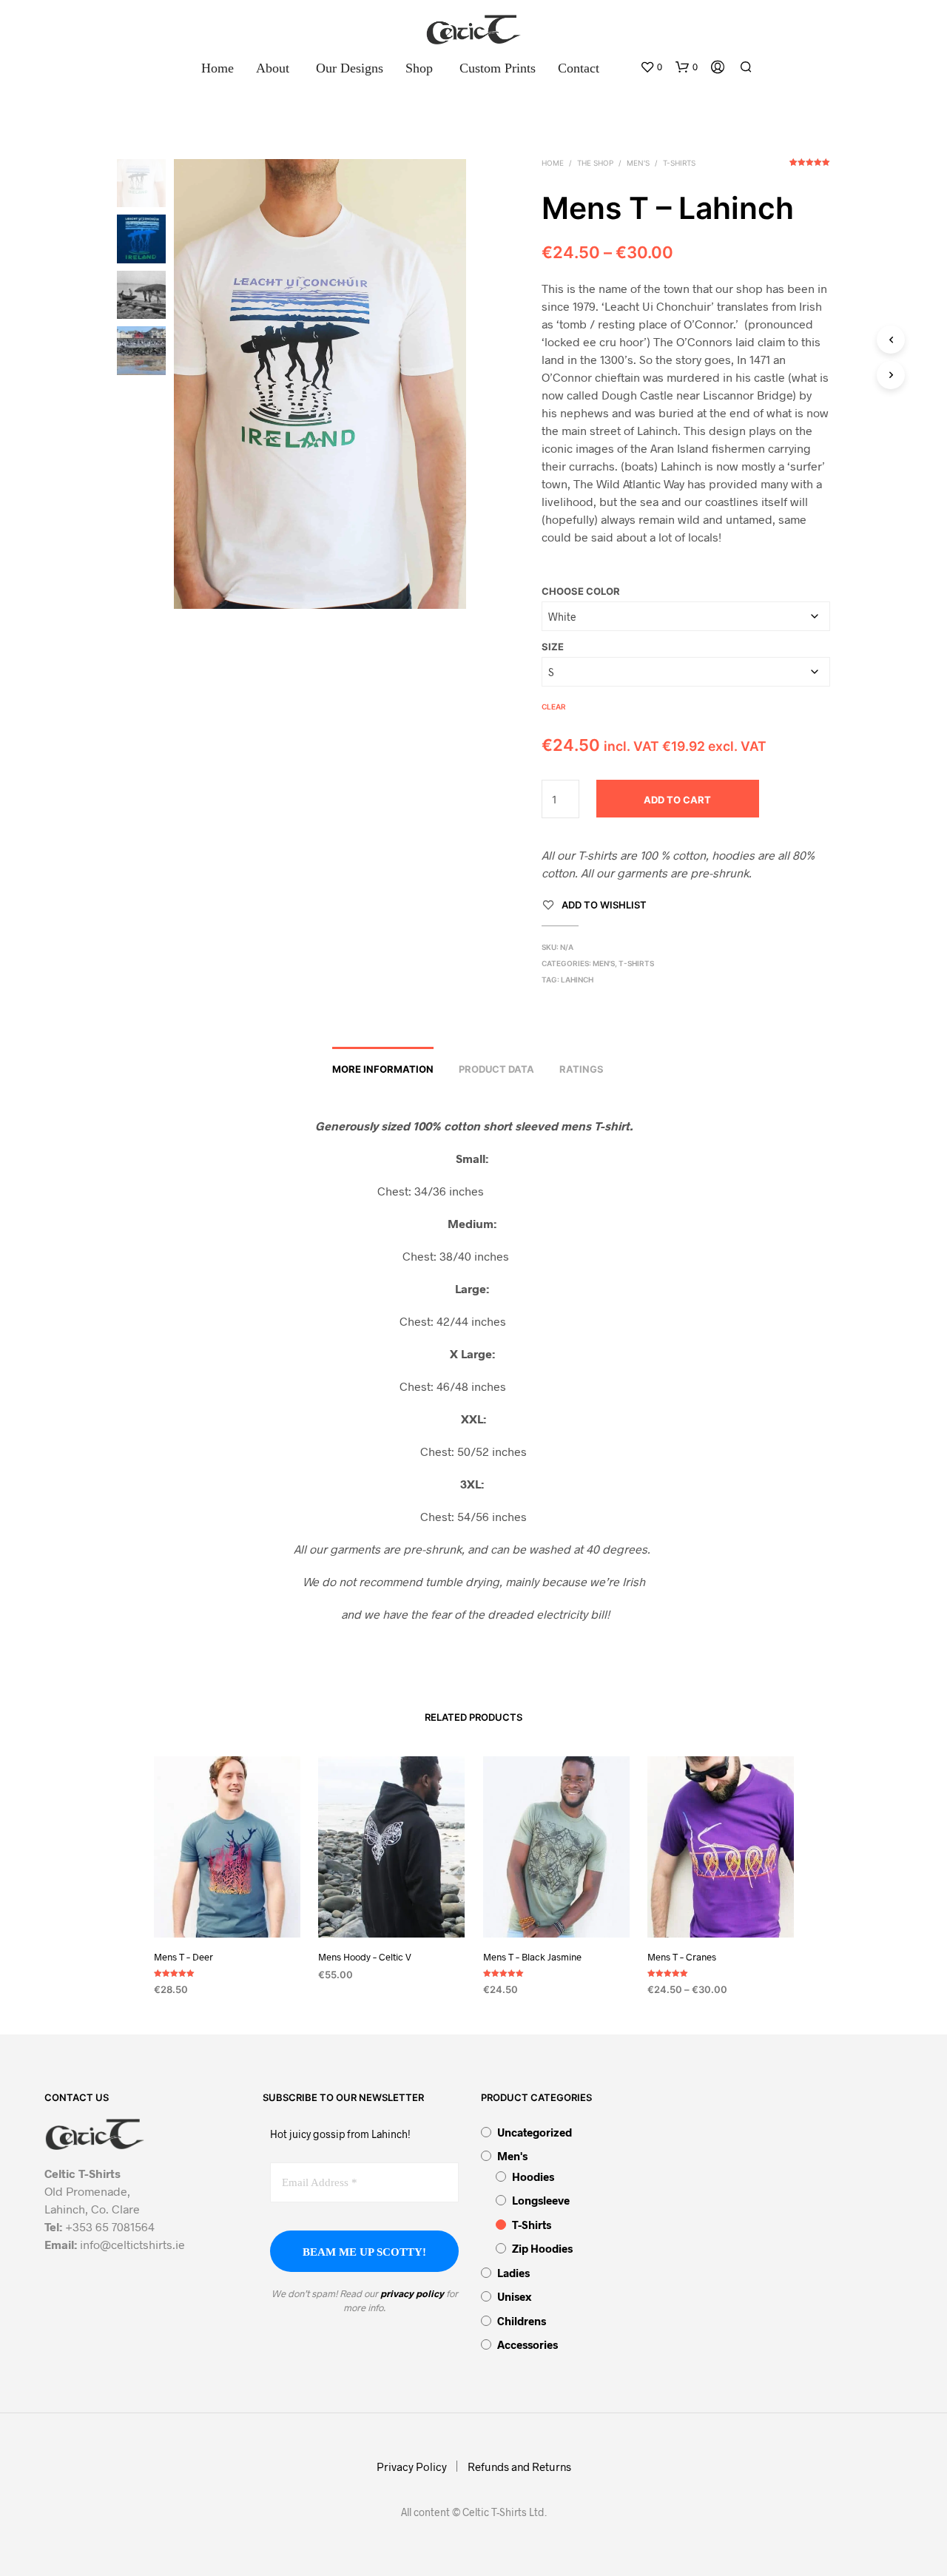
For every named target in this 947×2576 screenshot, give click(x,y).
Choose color (581, 591)
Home (218, 68)
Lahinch (577, 980)
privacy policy (412, 2293)
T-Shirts (679, 163)
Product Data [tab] (496, 1069)
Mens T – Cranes (682, 1957)
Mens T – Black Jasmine (532, 1957)
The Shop (595, 163)
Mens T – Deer (183, 1957)
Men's (638, 163)
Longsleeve (541, 2200)
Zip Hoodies (542, 2248)
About (273, 68)
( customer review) (810, 167)
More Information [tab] (383, 1069)
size (553, 647)
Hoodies (533, 2177)
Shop (419, 68)
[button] (651, 67)
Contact (579, 68)
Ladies (513, 2273)
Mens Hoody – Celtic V (365, 1957)
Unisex (514, 2296)
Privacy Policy (412, 2467)
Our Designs (350, 68)
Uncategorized (535, 2132)
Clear (554, 707)
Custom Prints (498, 68)
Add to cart (677, 800)
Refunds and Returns (519, 2467)
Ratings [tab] (582, 1069)
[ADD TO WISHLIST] (226, 1910)
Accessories (528, 2344)
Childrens (522, 2321)
